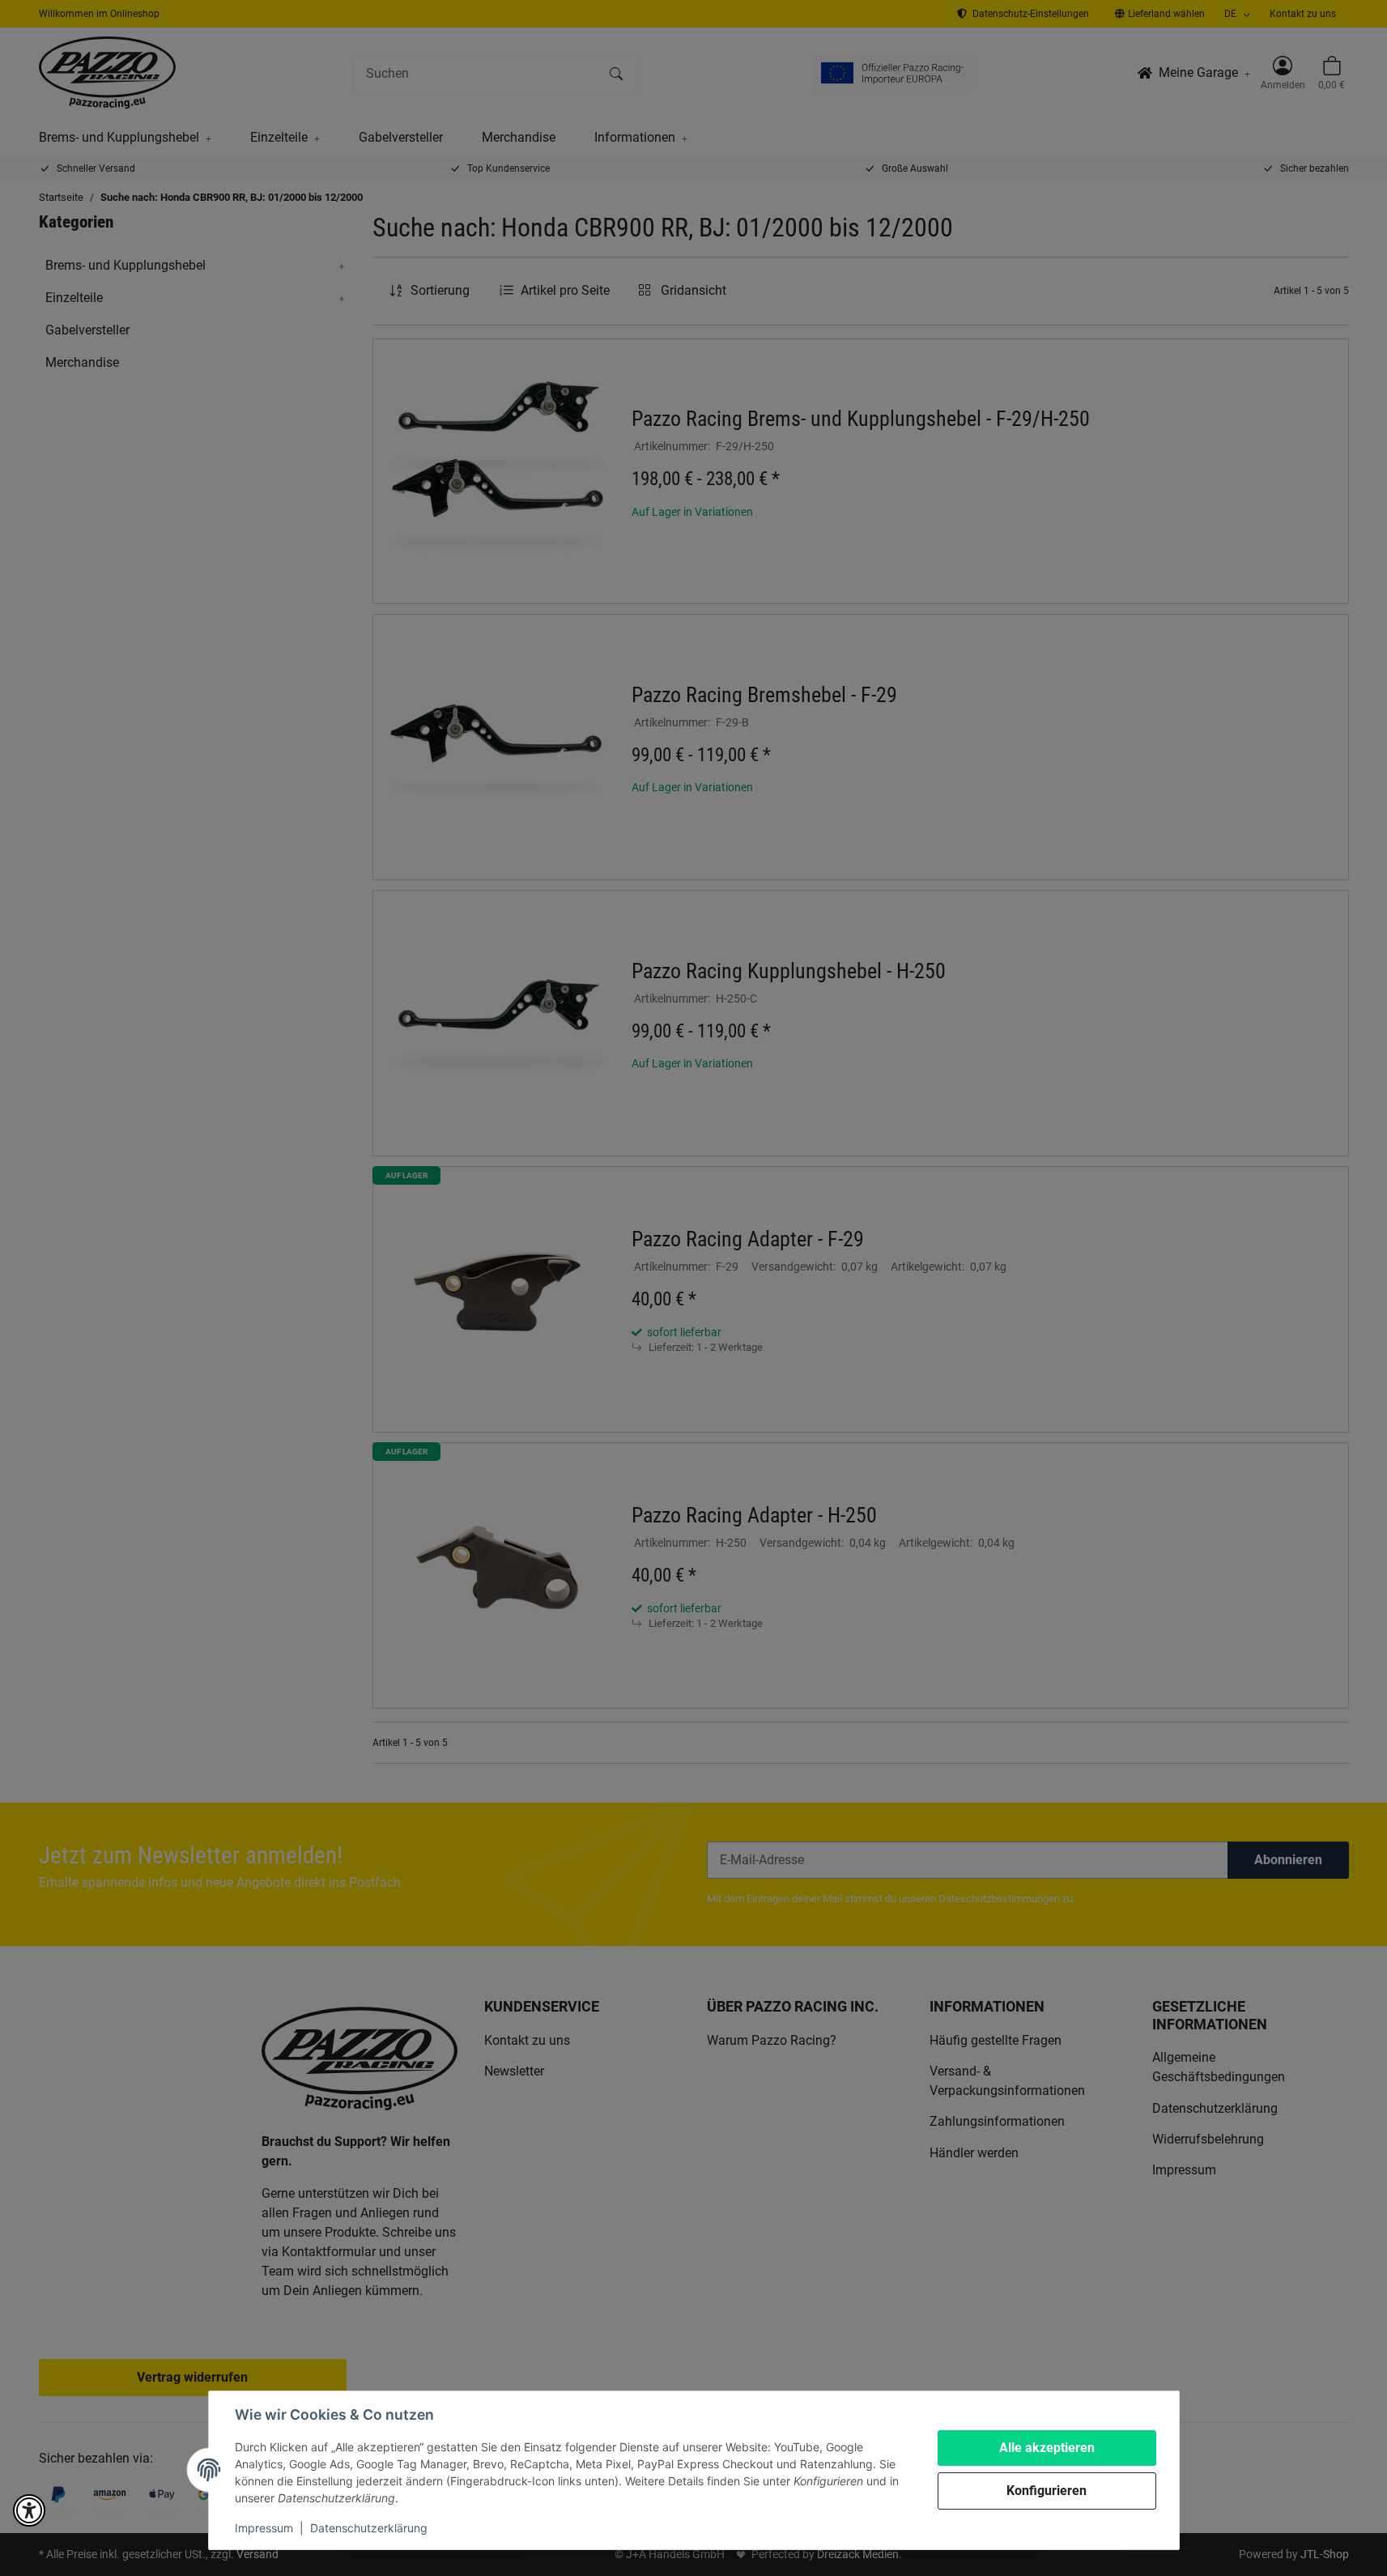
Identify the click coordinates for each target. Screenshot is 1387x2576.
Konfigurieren (1047, 2491)
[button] (29, 2510)
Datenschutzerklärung (369, 2528)
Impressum (264, 2528)
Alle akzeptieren (1047, 2448)
